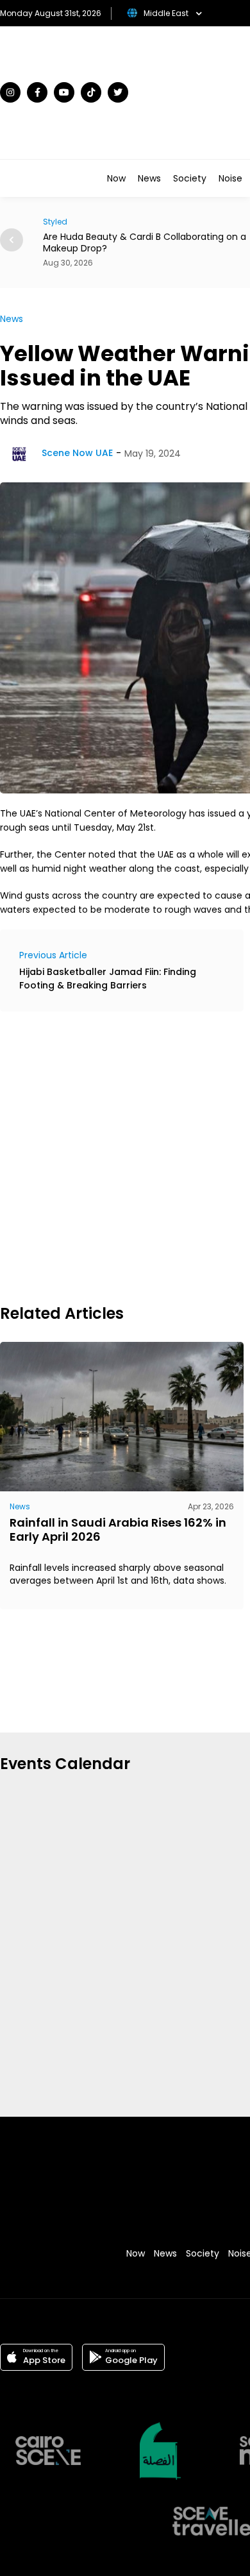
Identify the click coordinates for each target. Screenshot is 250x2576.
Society (190, 178)
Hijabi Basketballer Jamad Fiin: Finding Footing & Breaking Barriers (108, 979)
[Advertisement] (125, 1156)
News (149, 178)
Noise (230, 178)
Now (116, 178)
